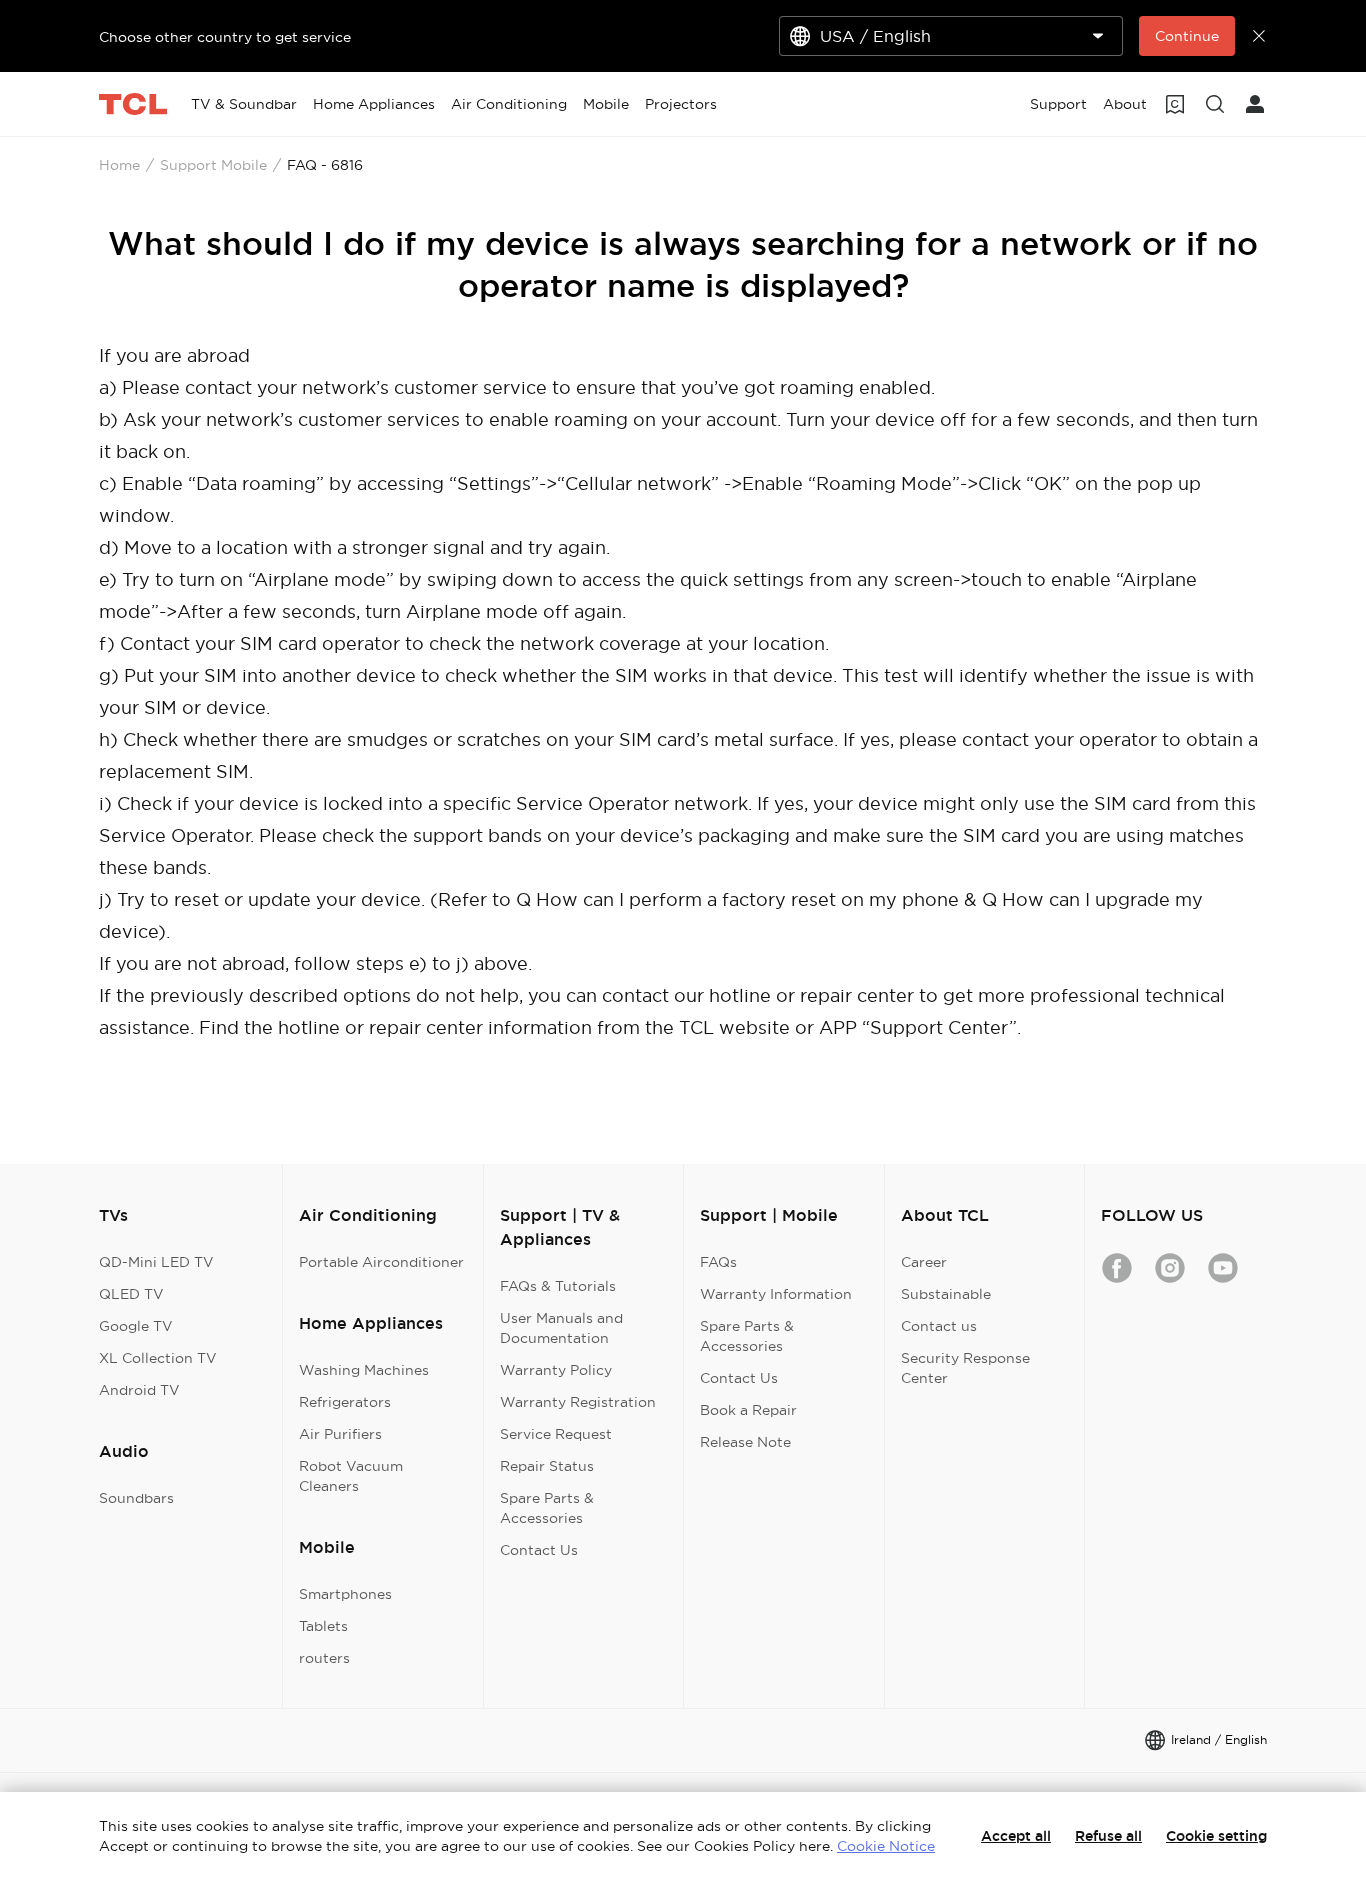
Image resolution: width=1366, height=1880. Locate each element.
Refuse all (1108, 1836)
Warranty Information (776, 1294)
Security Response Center (965, 1368)
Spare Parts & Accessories (547, 1508)
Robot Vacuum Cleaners (351, 1476)
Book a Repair (748, 1410)
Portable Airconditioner (381, 1262)
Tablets (323, 1626)
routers (324, 1658)
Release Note (745, 1442)
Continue (1187, 36)
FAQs (718, 1262)
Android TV (139, 1390)
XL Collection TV (158, 1358)
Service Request (556, 1434)
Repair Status (547, 1466)
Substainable (946, 1294)
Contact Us (539, 1550)
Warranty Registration (578, 1402)
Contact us (939, 1326)
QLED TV (131, 1294)
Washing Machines (364, 1370)
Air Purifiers (340, 1434)
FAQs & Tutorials (558, 1286)
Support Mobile (213, 165)
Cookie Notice (886, 1846)
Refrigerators (345, 1402)
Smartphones (345, 1594)
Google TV (136, 1326)
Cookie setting (1216, 1836)
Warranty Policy (556, 1370)
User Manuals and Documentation (561, 1328)
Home (119, 165)
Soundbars (136, 1498)
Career (924, 1262)
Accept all (1016, 1836)
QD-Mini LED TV (156, 1262)
